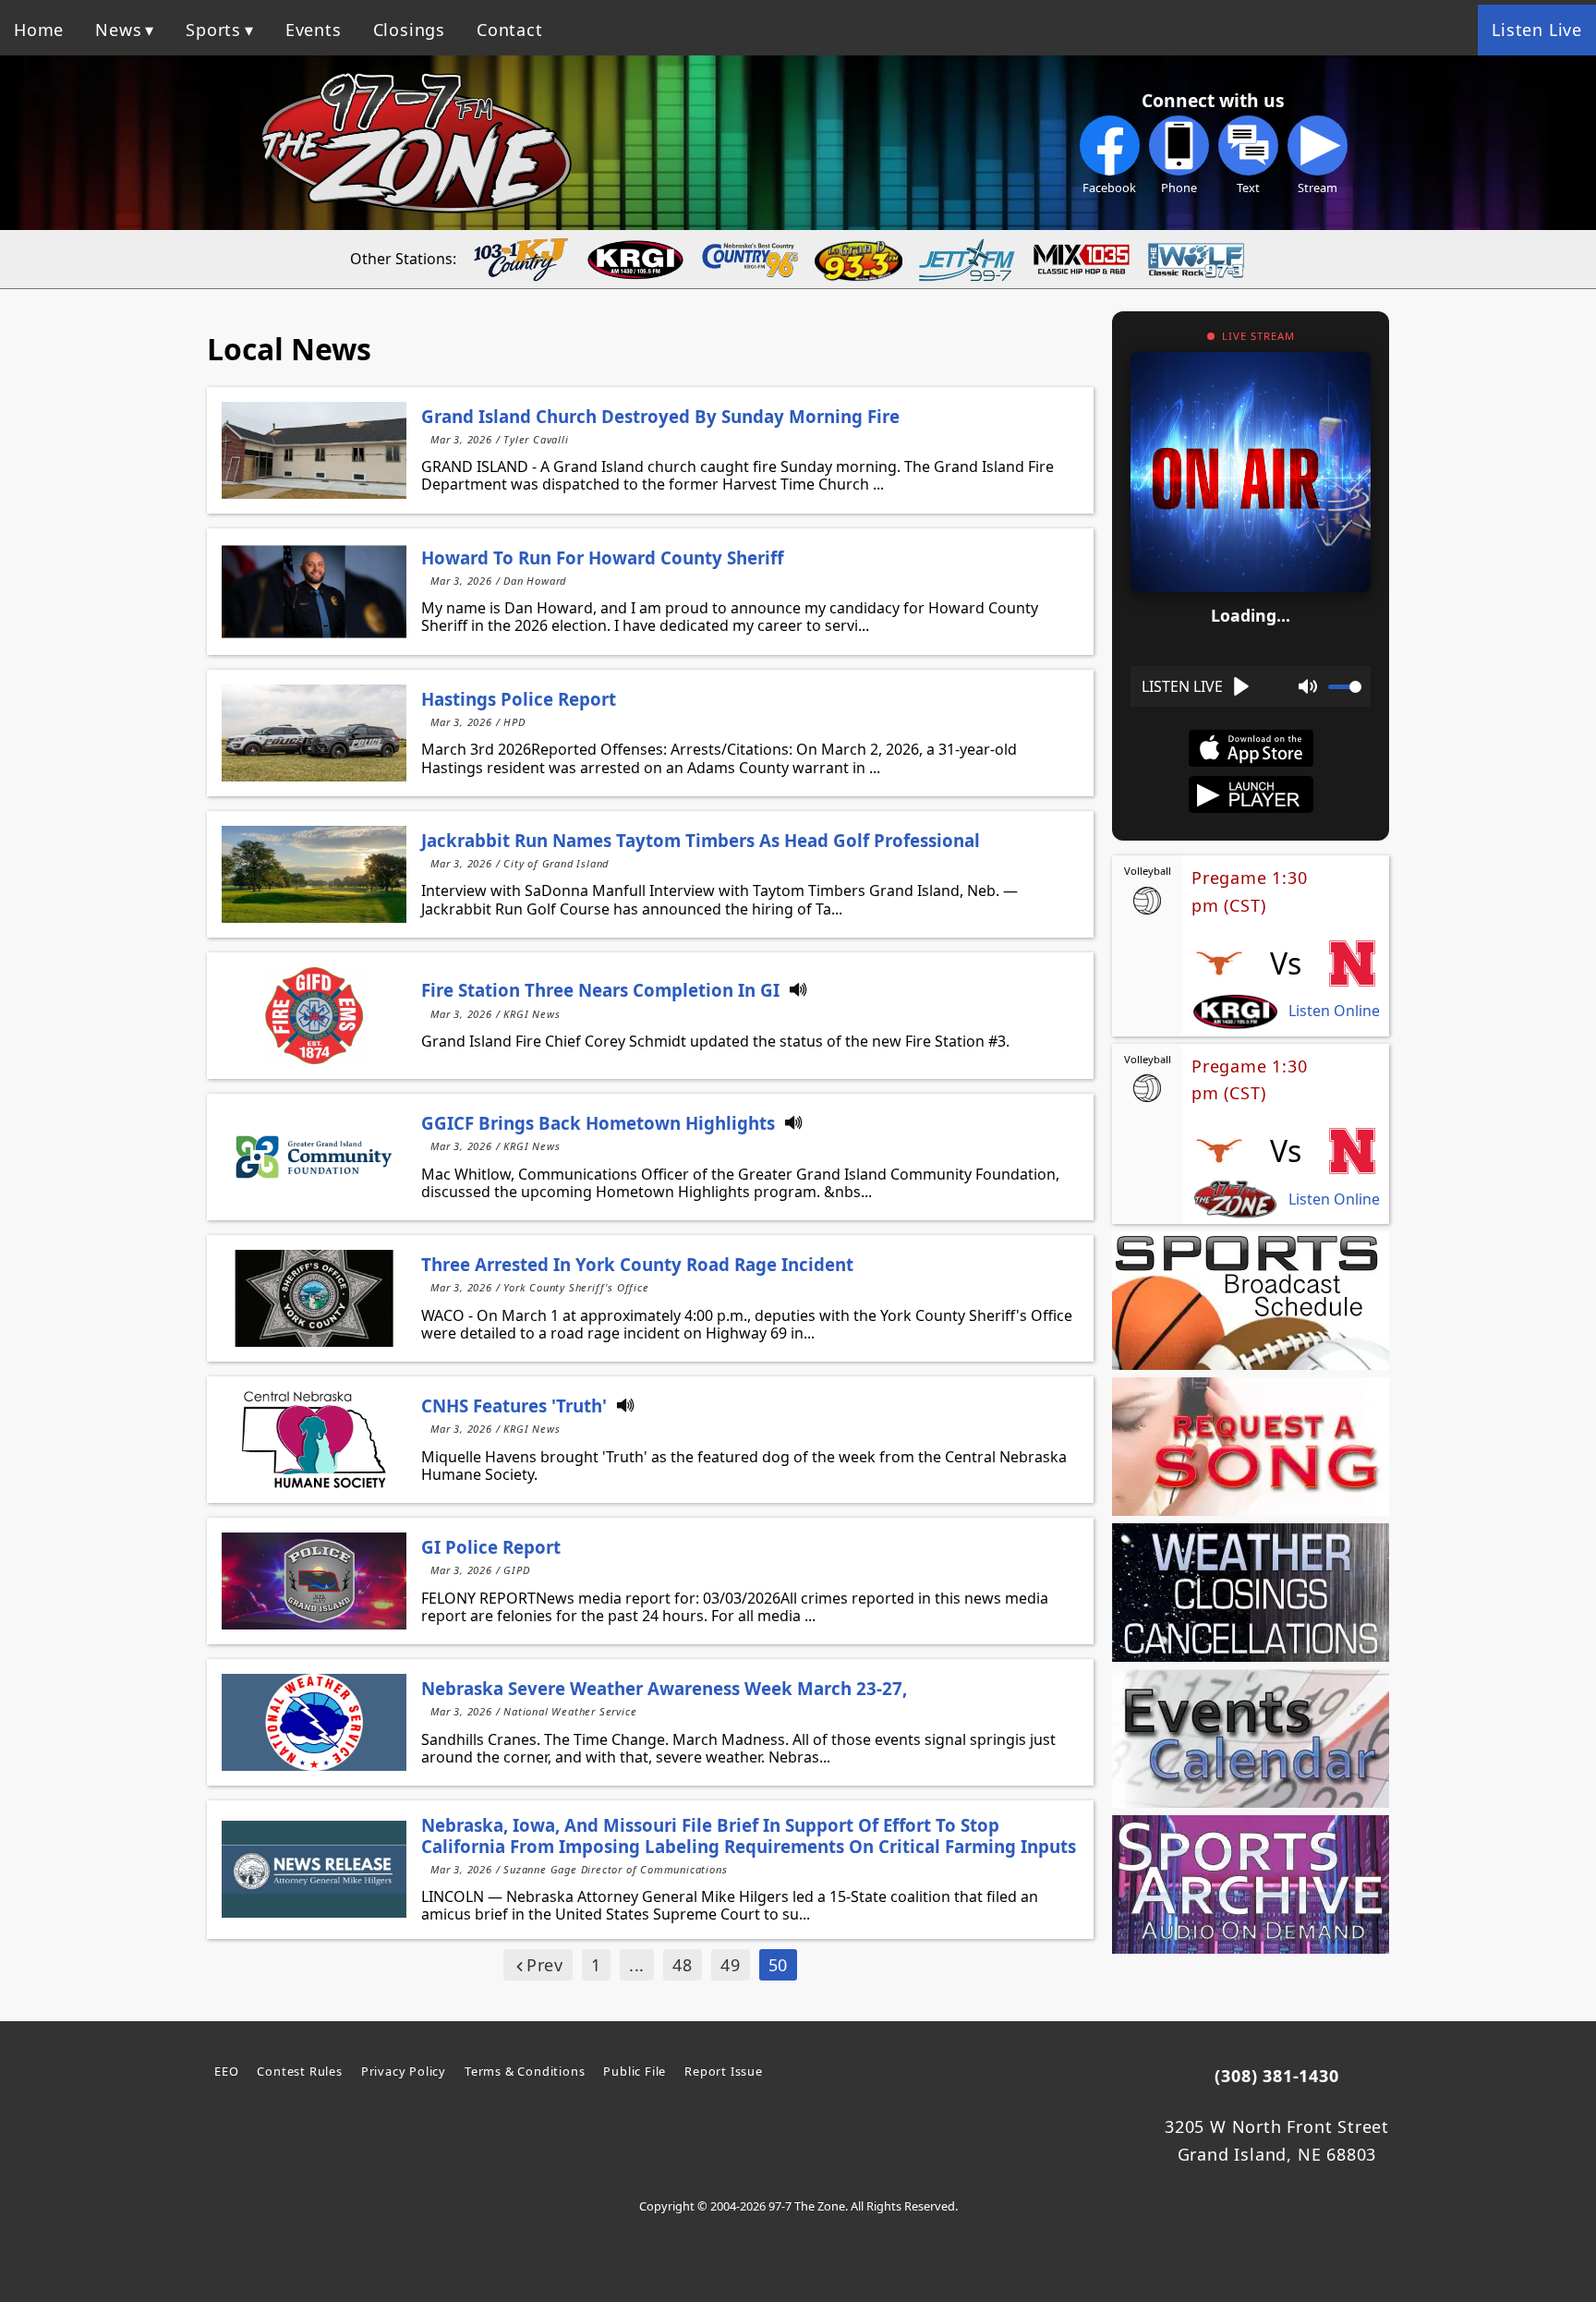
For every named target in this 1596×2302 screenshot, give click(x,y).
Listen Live (1537, 30)
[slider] (1345, 687)
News (118, 30)
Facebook (1109, 188)
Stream (1318, 188)
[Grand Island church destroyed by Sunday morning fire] (314, 450)
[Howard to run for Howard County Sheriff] (314, 592)
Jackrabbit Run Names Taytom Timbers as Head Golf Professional (701, 840)
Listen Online (1334, 1011)
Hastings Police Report (519, 699)
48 (683, 1965)
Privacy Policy (404, 2071)
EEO (226, 2071)
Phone (1179, 188)
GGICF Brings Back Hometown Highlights (598, 1123)
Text (1248, 188)
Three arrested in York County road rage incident (637, 1264)
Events (314, 30)
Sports (213, 30)
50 (779, 1965)
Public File (635, 2071)
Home (39, 30)
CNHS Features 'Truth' (514, 1405)
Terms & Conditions (525, 2071)
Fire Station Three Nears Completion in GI (600, 990)
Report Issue (724, 2071)
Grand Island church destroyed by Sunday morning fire (660, 416)
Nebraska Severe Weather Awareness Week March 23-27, (664, 1688)
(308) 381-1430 (1276, 2076)
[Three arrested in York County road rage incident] (314, 1298)
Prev (545, 1965)
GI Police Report (491, 1547)
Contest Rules (299, 2071)
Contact (510, 30)
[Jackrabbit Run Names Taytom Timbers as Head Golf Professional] (314, 874)
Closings (409, 30)
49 (731, 1965)
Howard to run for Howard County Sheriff (602, 557)
